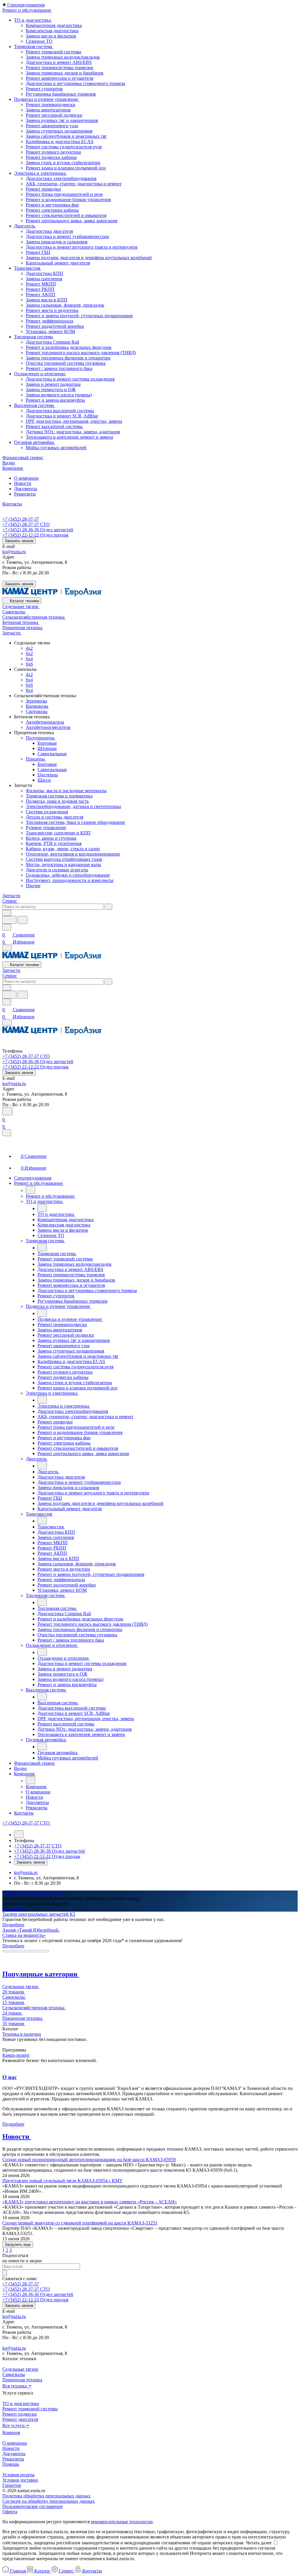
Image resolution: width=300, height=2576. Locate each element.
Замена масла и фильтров (51, 36)
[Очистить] (108, 907)
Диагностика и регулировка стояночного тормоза (75, 83)
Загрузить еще (18, 2245)
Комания (11, 2432)
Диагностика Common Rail (52, 342)
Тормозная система (34, 46)
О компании (26, 478)
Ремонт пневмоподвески (51, 105)
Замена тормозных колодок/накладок (63, 57)
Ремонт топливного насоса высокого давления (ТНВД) (81, 353)
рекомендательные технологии (122, 2522)
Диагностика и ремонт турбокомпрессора (67, 236)
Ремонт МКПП (41, 284)
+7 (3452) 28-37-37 (21, 519)
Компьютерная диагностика (54, 25)
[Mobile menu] (7, 1023)
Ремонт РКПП (40, 289)
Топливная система (34, 337)
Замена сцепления (44, 279)
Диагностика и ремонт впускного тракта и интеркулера (82, 247)
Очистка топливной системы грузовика (66, 363)
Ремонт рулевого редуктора (53, 152)
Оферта (10, 2512)
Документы (26, 489)
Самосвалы (14, 2374)
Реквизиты (25, 494)
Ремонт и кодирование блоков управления (68, 200)
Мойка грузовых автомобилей (56, 448)
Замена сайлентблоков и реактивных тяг (66, 136)
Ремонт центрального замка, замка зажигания (71, 221)
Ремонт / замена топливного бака (59, 368)
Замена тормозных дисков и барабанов (65, 73)
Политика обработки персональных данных (46, 2496)
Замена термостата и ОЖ (51, 390)
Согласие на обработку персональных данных (48, 2501)
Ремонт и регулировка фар (52, 205)
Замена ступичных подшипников (59, 131)
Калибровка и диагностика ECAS (60, 141)
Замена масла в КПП (47, 300)
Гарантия (12, 2485)
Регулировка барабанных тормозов (61, 94)
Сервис (10, 901)
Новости (23, 483)
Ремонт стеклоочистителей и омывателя (66, 215)
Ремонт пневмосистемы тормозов (59, 68)
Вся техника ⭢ (17, 2386)
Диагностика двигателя (49, 231)
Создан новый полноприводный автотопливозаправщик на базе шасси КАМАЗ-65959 (89, 2160)
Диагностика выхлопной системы (60, 411)
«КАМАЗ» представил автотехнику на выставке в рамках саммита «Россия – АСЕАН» (90, 2202)
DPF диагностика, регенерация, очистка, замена (74, 421)
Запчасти (11, 896)
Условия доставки (20, 2480)
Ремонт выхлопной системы (54, 426)
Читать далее (259, 2543)
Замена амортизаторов (48, 110)
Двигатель (25, 226)
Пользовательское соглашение (33, 2506)
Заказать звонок (19, 541)
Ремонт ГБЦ (38, 252)
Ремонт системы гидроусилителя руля (64, 147)
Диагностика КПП (45, 273)
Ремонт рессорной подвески (54, 115)
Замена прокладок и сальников (57, 242)
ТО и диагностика (33, 20)
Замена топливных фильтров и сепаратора (68, 358)
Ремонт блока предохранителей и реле (64, 194)
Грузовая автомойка (35, 442)
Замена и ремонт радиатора (53, 384)
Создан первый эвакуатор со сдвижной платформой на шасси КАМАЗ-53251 (80, 2223)
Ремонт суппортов (44, 89)
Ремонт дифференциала (50, 321)
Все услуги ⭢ (16, 2425)
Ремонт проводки (43, 189)
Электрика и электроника (40, 173)
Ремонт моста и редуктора (52, 310)
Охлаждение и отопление (40, 374)
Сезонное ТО (39, 41)
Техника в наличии (22, 2034)
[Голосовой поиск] (9, 920)
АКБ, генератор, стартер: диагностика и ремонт (74, 184)
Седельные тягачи (20, 2369)
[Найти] (23, 920)
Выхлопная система (35, 405)
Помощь (11, 2464)
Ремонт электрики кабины (52, 210)
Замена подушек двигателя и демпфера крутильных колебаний (89, 258)
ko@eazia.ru (14, 552)
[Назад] (30, 1190)
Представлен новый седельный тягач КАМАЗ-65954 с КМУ (62, 2181)
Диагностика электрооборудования (61, 178)
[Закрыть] (7, 1133)
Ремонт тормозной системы (53, 52)
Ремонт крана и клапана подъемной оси (66, 168)
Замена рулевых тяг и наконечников (62, 120)
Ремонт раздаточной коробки (55, 326)
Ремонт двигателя (20, 2419)
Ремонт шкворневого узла (52, 126)
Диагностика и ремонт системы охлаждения (70, 379)
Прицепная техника (22, 2380)
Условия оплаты (18, 2475)
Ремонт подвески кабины (51, 157)
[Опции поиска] (7, 913)
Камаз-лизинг (16, 2055)
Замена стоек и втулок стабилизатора (63, 163)
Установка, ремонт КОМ (50, 331)
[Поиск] (7, 1111)
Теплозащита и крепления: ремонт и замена (69, 437)
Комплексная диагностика (52, 31)
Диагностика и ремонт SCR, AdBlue (62, 416)
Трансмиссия (28, 268)
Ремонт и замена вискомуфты (55, 400)
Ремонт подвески (20, 2414)
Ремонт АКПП (41, 295)
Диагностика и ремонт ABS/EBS (59, 62)
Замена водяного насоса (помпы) (59, 395)
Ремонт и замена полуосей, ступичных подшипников (79, 316)
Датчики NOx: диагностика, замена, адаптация (73, 432)
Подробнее (13, 1909)
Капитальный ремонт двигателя (58, 263)
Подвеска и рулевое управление (47, 99)
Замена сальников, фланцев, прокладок (65, 305)
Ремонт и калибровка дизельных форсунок (69, 347)
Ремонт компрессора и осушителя (59, 78)
